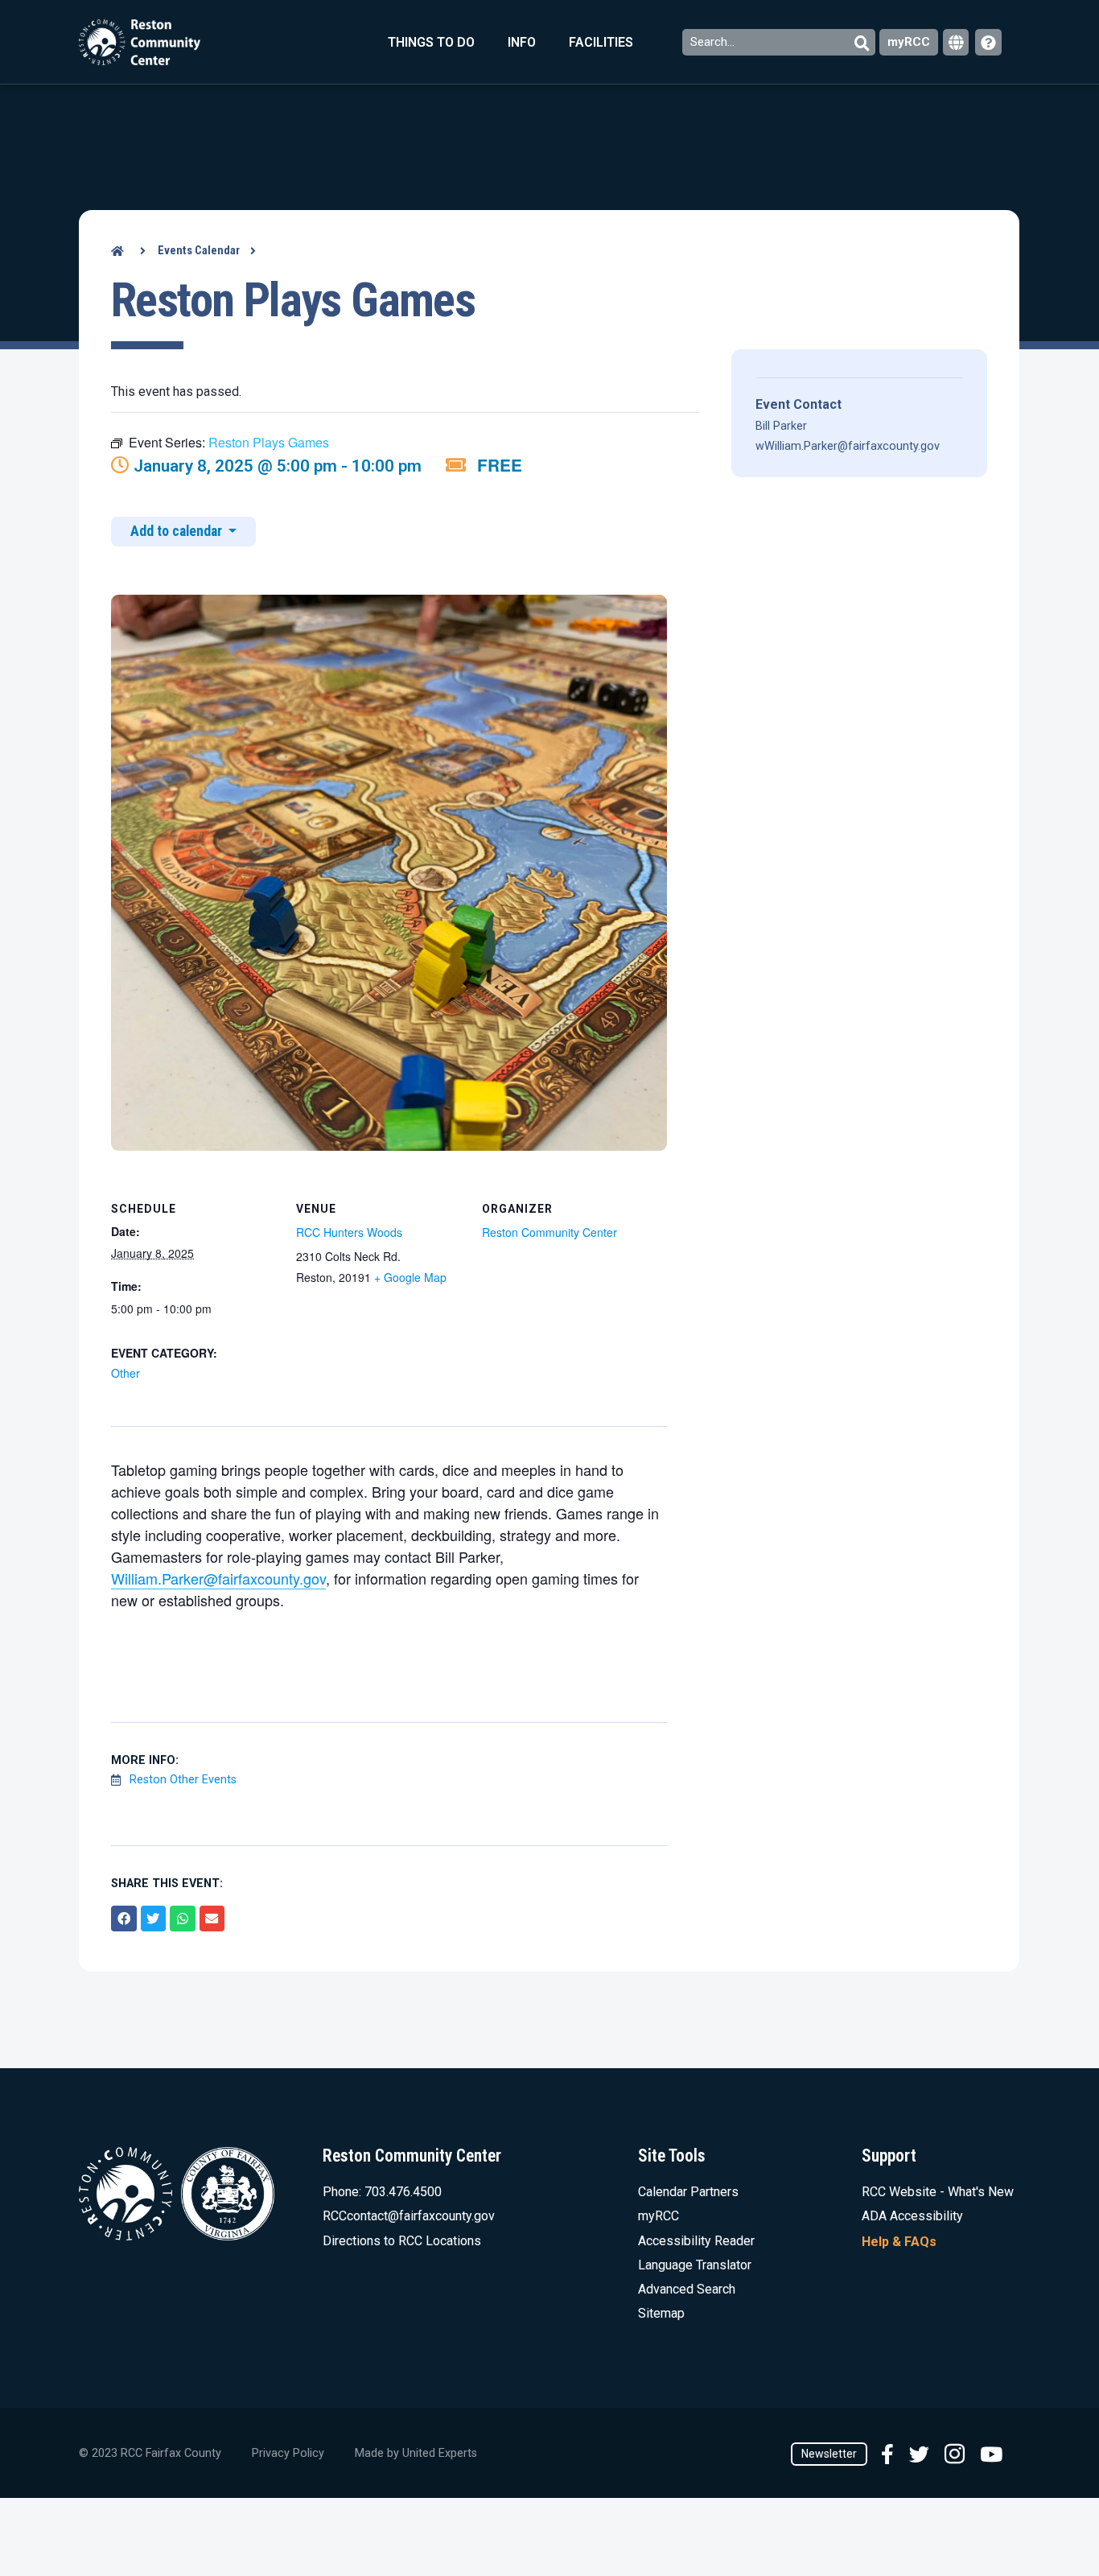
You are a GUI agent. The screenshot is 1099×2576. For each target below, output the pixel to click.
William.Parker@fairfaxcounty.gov (218, 1578)
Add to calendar (178, 531)
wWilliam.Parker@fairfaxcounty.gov (848, 446)
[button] (124, 1919)
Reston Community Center (549, 1232)
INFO (522, 42)
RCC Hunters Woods (349, 1232)
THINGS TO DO (431, 42)
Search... (714, 42)
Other (126, 1373)
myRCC (909, 42)
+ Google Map (410, 1277)
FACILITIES (601, 42)
